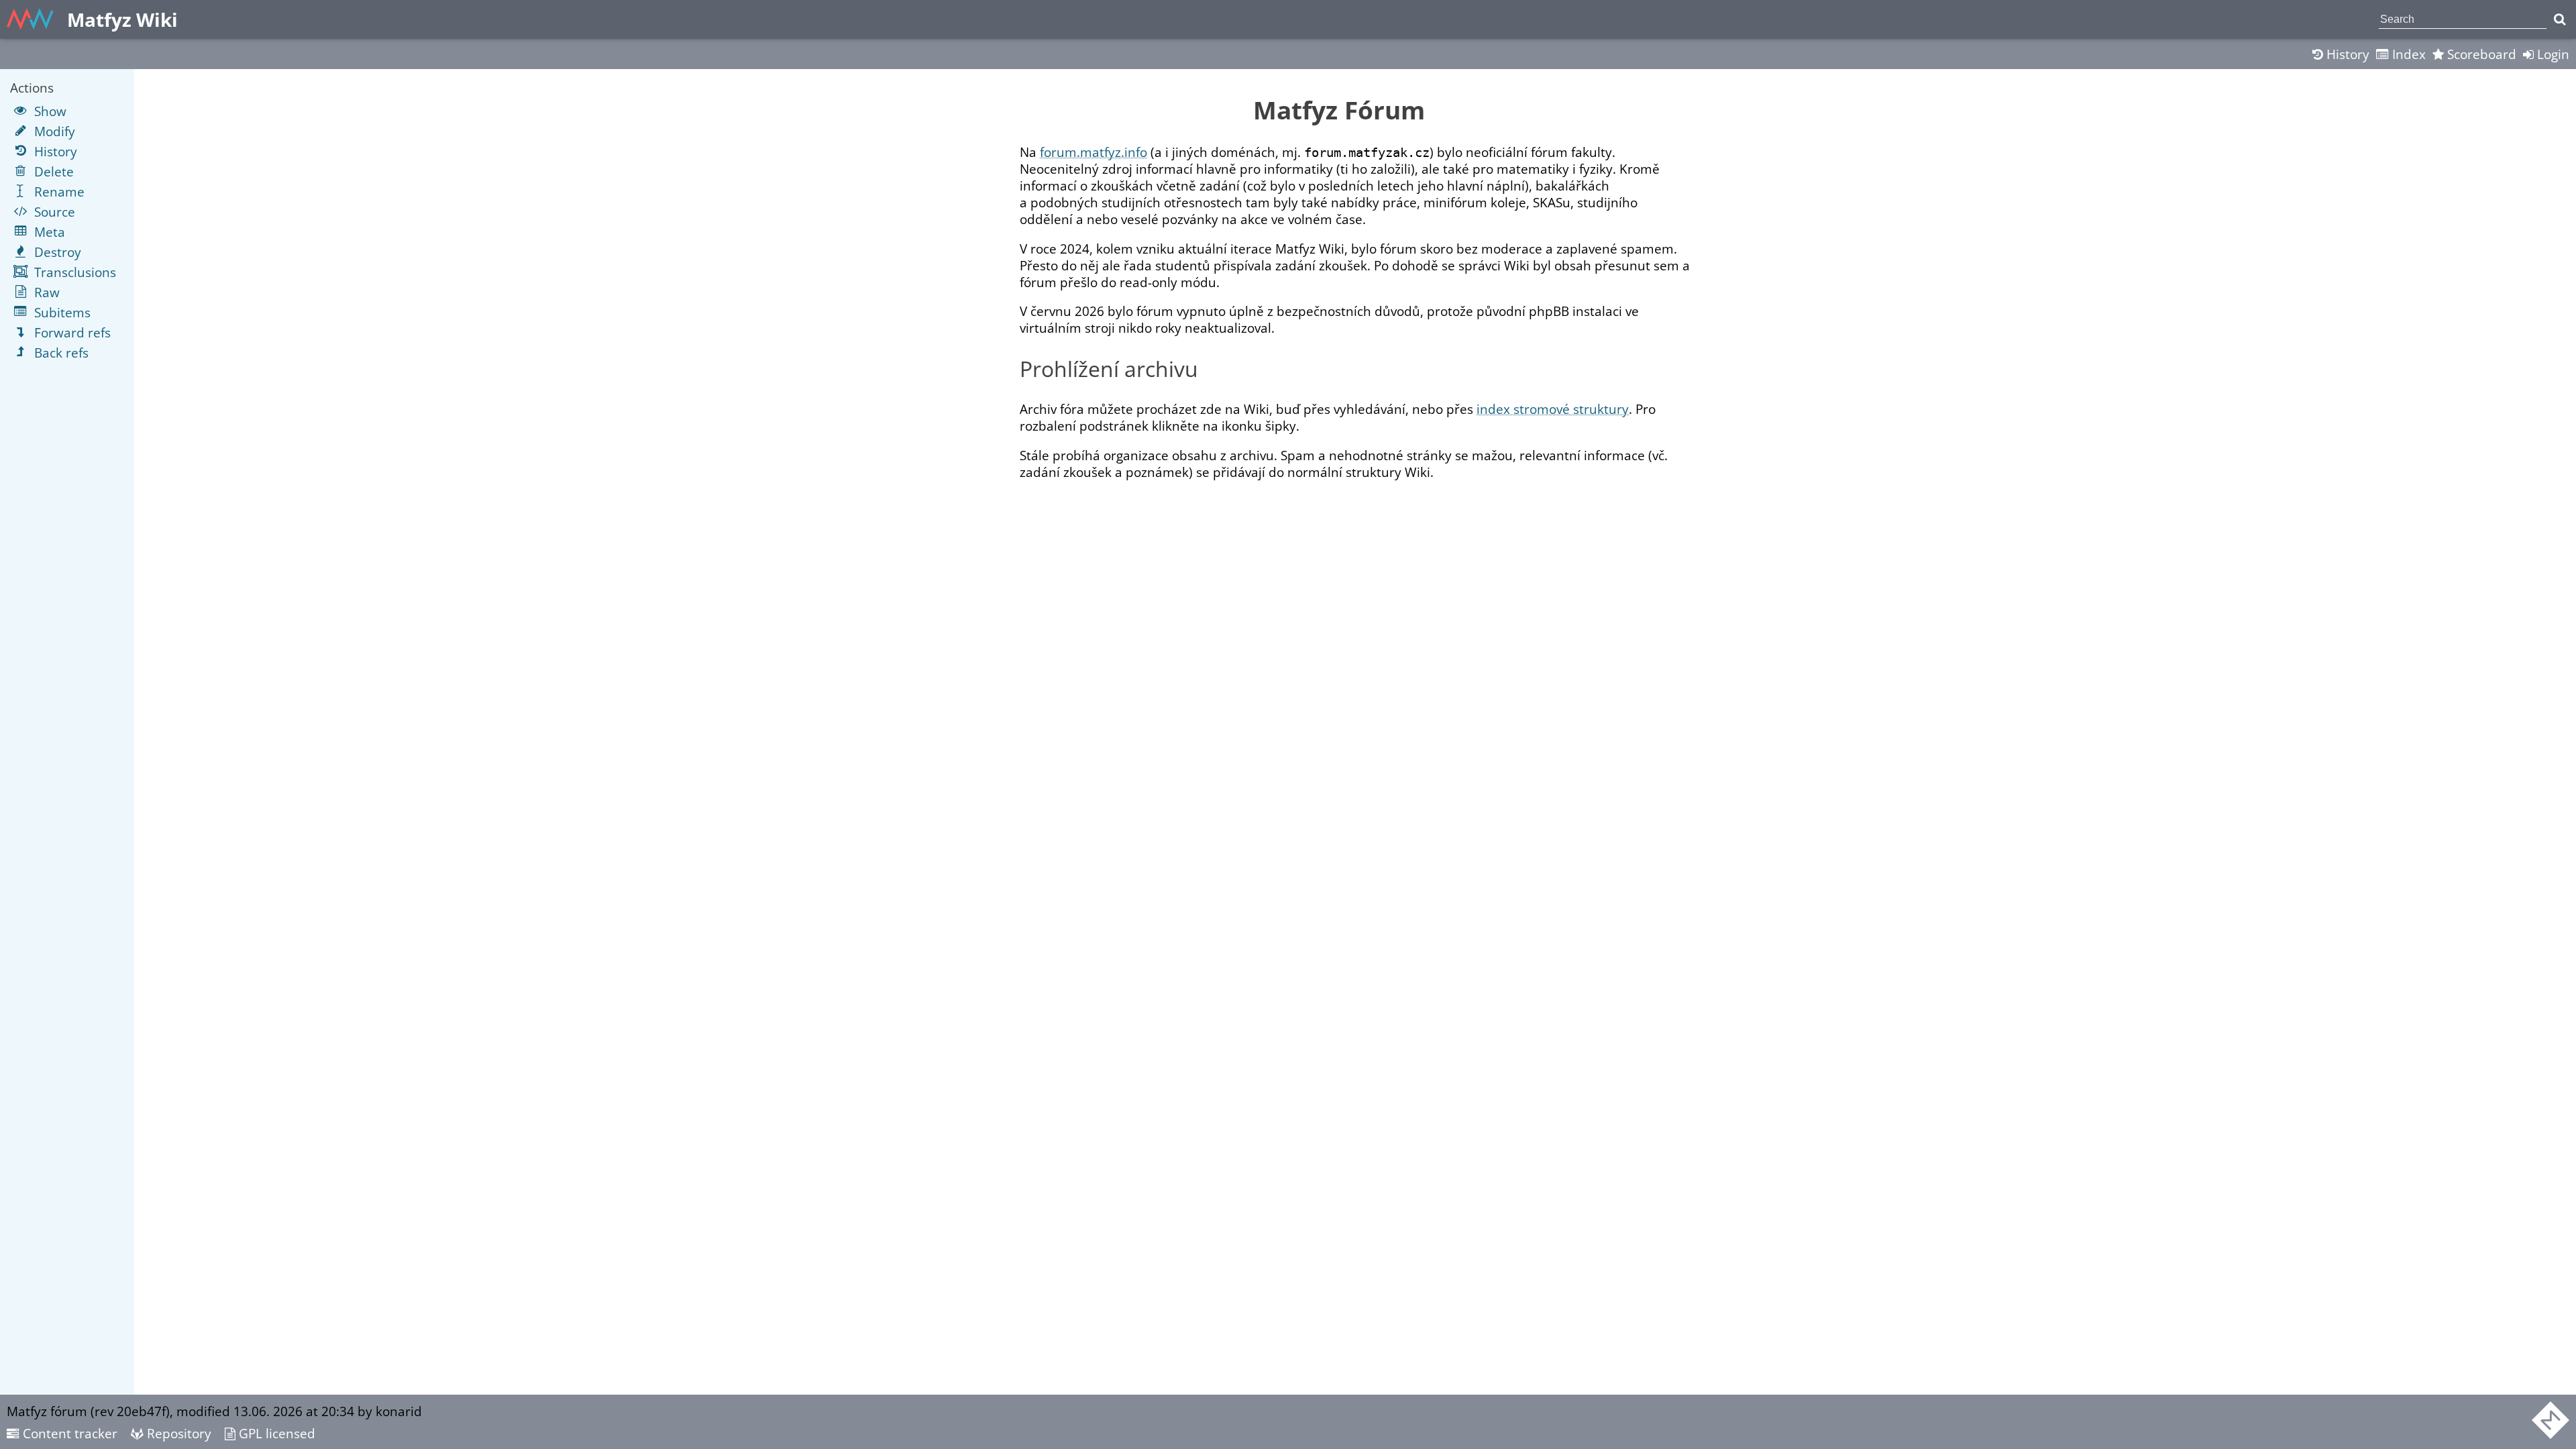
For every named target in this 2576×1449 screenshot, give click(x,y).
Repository (177, 1433)
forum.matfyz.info (1093, 152)
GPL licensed (275, 1433)
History (2346, 54)
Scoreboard (2480, 54)
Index (2407, 54)
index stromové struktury (1553, 409)
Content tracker (68, 1433)
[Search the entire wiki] (2560, 19)
